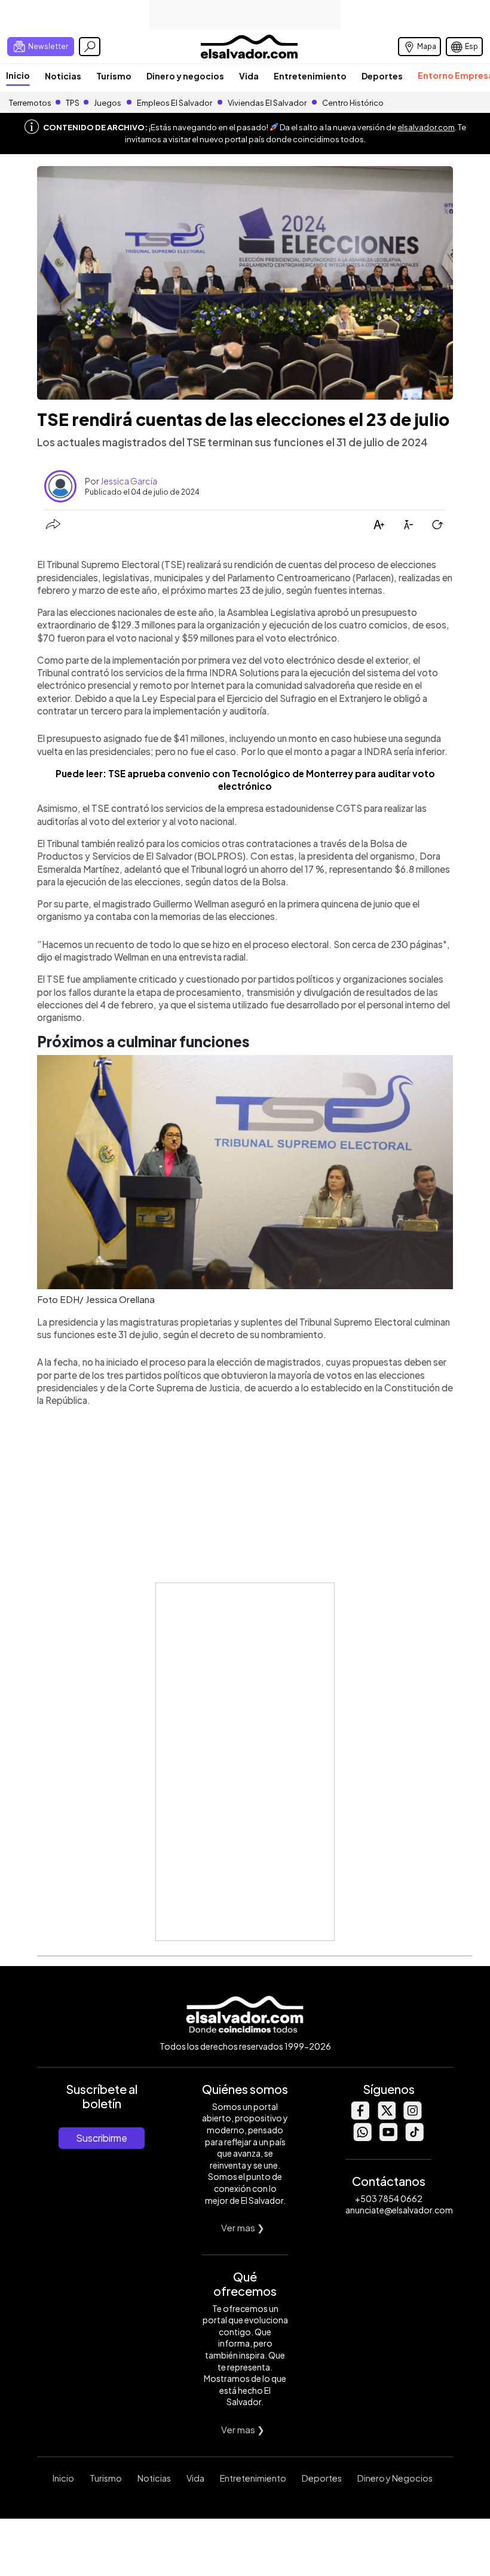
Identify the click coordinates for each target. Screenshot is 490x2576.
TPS (73, 103)
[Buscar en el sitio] (90, 47)
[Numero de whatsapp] (362, 2138)
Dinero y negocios (185, 76)
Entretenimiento (310, 76)
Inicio (18, 75)
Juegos (108, 103)
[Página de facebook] (360, 2116)
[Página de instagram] (412, 2116)
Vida (249, 76)
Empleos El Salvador (174, 103)
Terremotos (30, 103)
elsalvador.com (426, 127)
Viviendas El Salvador (267, 103)
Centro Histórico (353, 103)
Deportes (382, 76)
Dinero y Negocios (395, 2478)
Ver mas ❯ (243, 2227)
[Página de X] (386, 2116)
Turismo (114, 76)
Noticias (63, 76)
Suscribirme (102, 2138)
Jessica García (129, 481)
